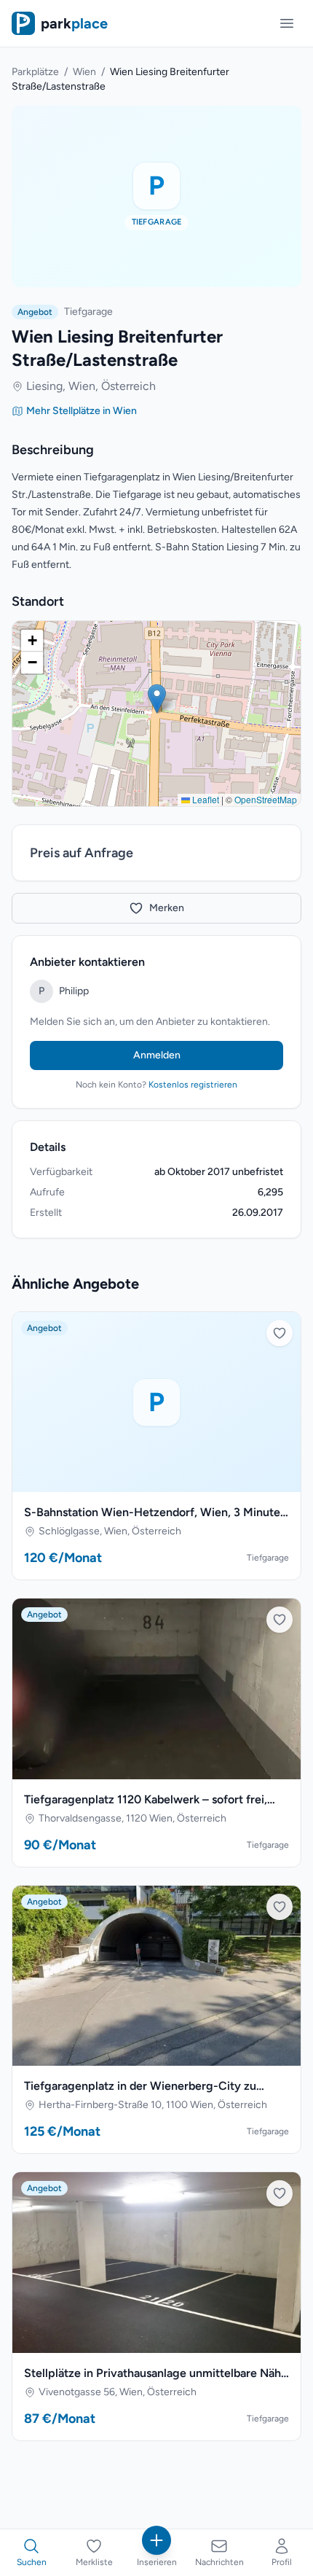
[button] (157, 699)
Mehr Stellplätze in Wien (82, 411)
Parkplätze (35, 72)
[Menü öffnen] (287, 23)
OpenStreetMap (266, 799)
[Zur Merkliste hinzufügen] (280, 1333)
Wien (84, 72)
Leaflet (205, 799)
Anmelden (157, 1055)
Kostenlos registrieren (193, 1085)
